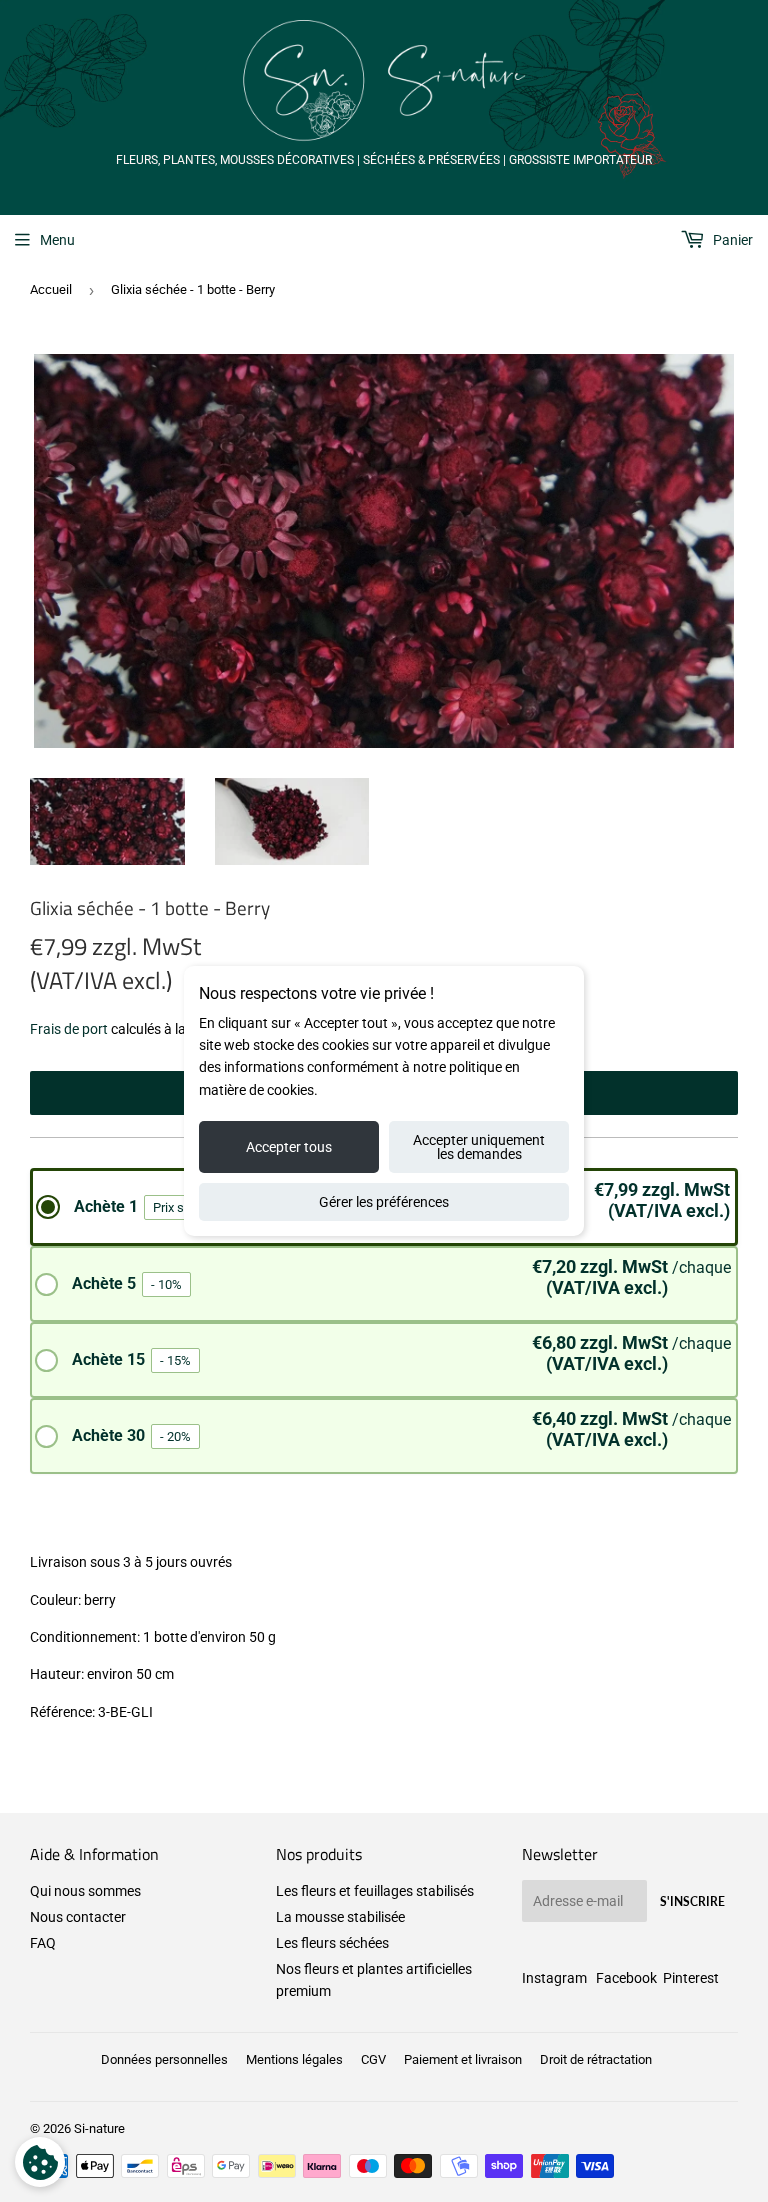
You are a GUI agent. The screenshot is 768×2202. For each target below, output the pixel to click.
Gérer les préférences (384, 1202)
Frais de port (69, 1029)
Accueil (51, 289)
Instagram (554, 1978)
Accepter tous (289, 1147)
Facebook (626, 1978)
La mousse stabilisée (340, 1917)
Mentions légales (294, 2059)
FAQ (43, 1943)
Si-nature (99, 2128)
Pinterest (691, 1978)
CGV (373, 2059)
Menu (57, 240)
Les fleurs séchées (332, 1943)
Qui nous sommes (85, 1891)
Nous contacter (78, 1917)
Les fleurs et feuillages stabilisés (375, 1891)
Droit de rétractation (596, 2059)
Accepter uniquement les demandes (479, 1147)
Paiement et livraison (463, 2059)
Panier (731, 240)
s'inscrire (692, 1901)
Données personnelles (164, 2059)
